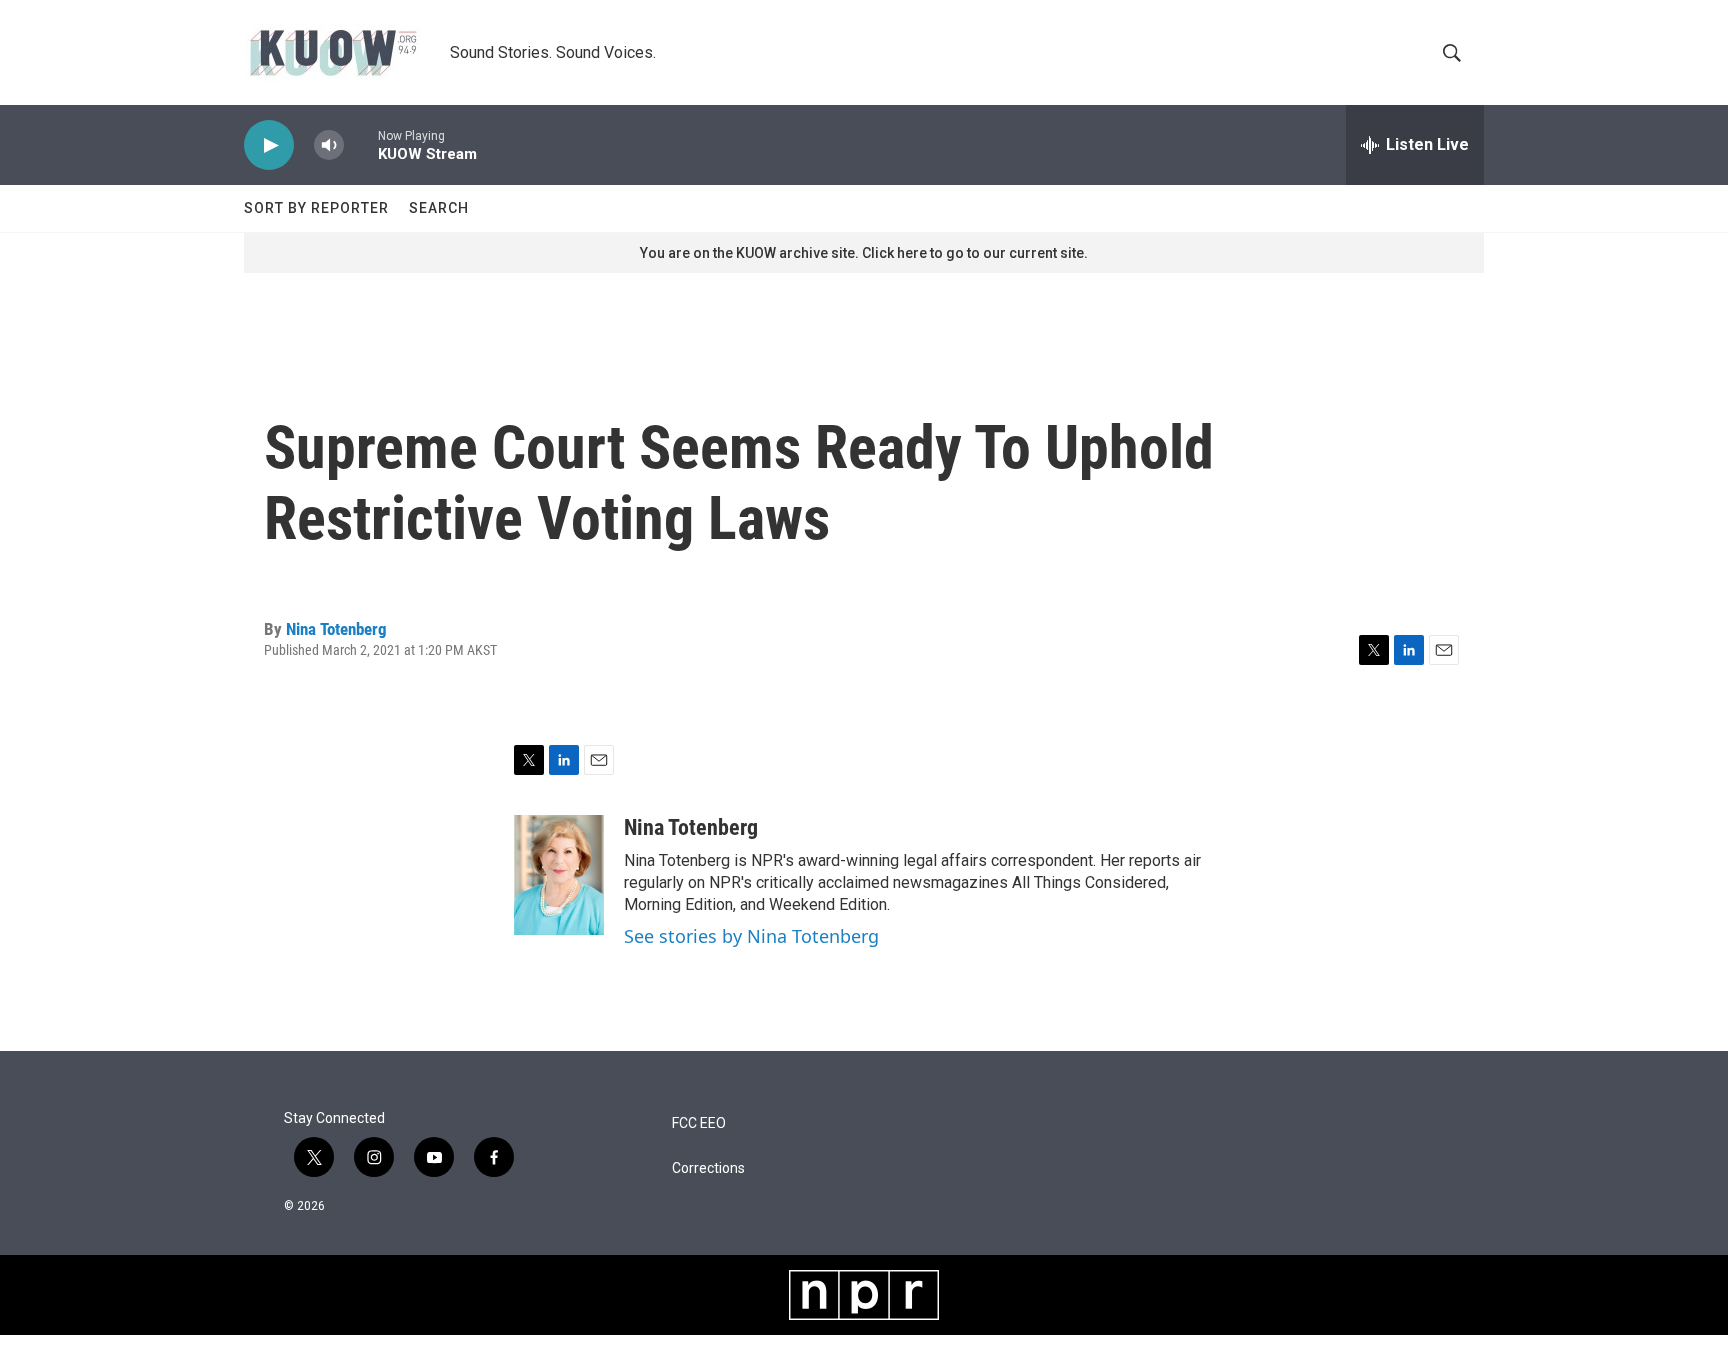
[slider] (361, 144)
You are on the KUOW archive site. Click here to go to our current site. (864, 253)
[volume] (329, 145)
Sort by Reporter (316, 208)
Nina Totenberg (336, 629)
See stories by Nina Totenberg (751, 936)
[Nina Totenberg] (559, 875)
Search (439, 208)
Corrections (708, 1168)
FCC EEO (699, 1123)
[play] (269, 145)
